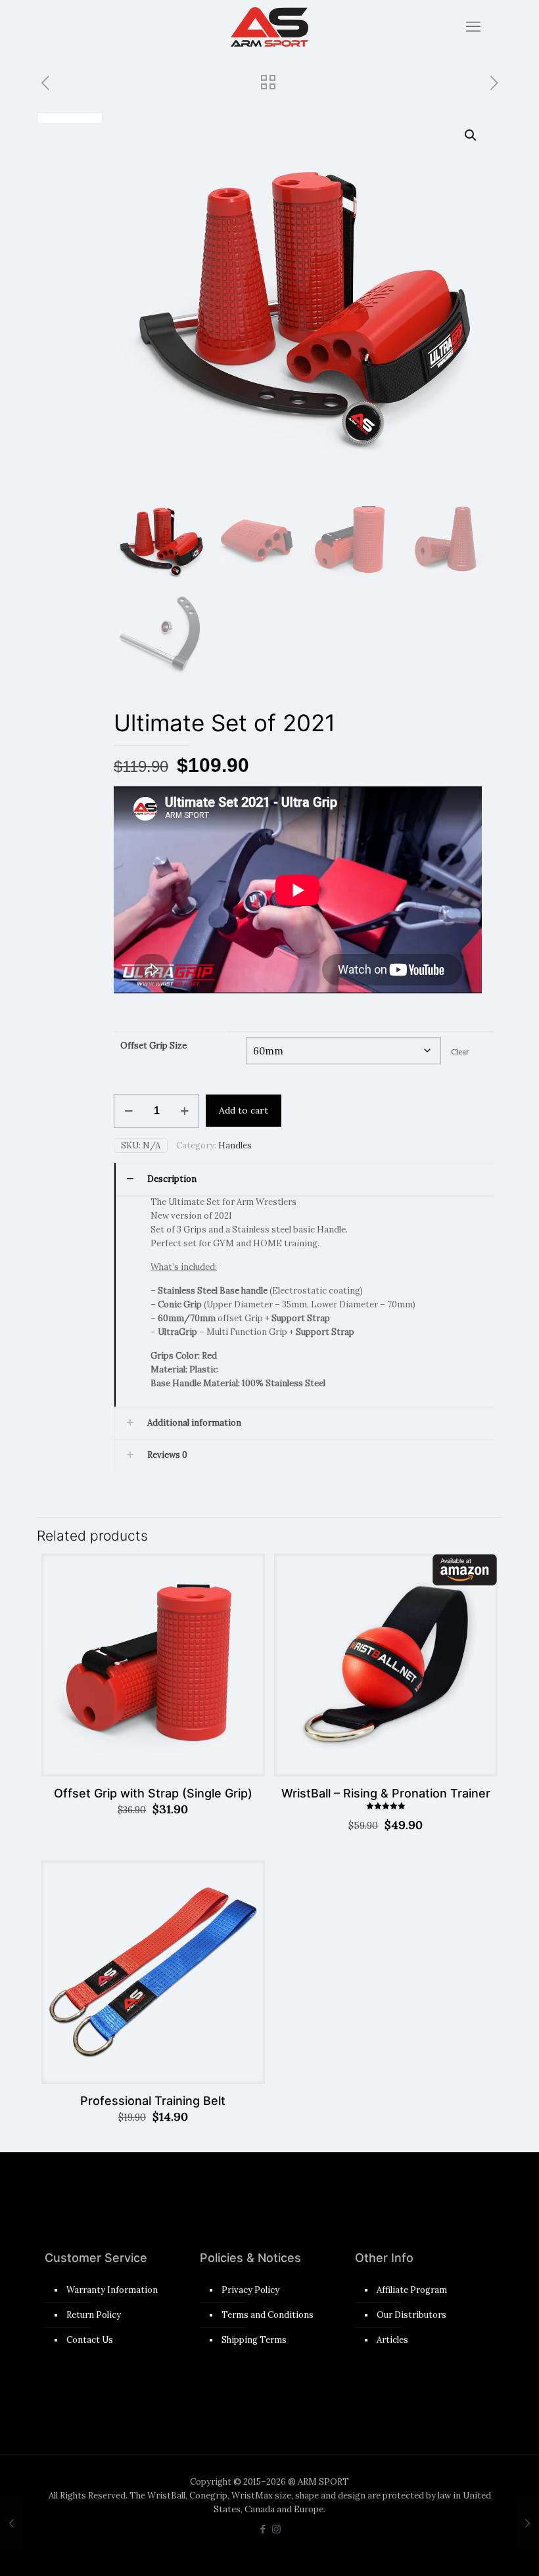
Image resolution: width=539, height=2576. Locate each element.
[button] (471, 135)
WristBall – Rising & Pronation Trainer (386, 1793)
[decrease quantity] (129, 1111)
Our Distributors (411, 2315)
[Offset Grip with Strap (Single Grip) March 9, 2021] (12, 2523)
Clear (460, 1052)
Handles (235, 1145)
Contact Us (90, 2340)
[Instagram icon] (276, 2529)
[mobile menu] (473, 26)
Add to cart (244, 1110)
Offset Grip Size (153, 1046)
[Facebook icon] (263, 2529)
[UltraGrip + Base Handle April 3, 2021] (527, 2523)
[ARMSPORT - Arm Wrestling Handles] (269, 26)
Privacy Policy (250, 2290)
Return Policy (94, 2315)
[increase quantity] (184, 1111)
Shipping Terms (254, 2340)
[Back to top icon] (476, 2549)
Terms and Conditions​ (268, 2315)
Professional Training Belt (153, 2101)
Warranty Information (112, 2290)
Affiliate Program (412, 2290)
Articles (392, 2340)
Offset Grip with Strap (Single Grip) (153, 1793)
